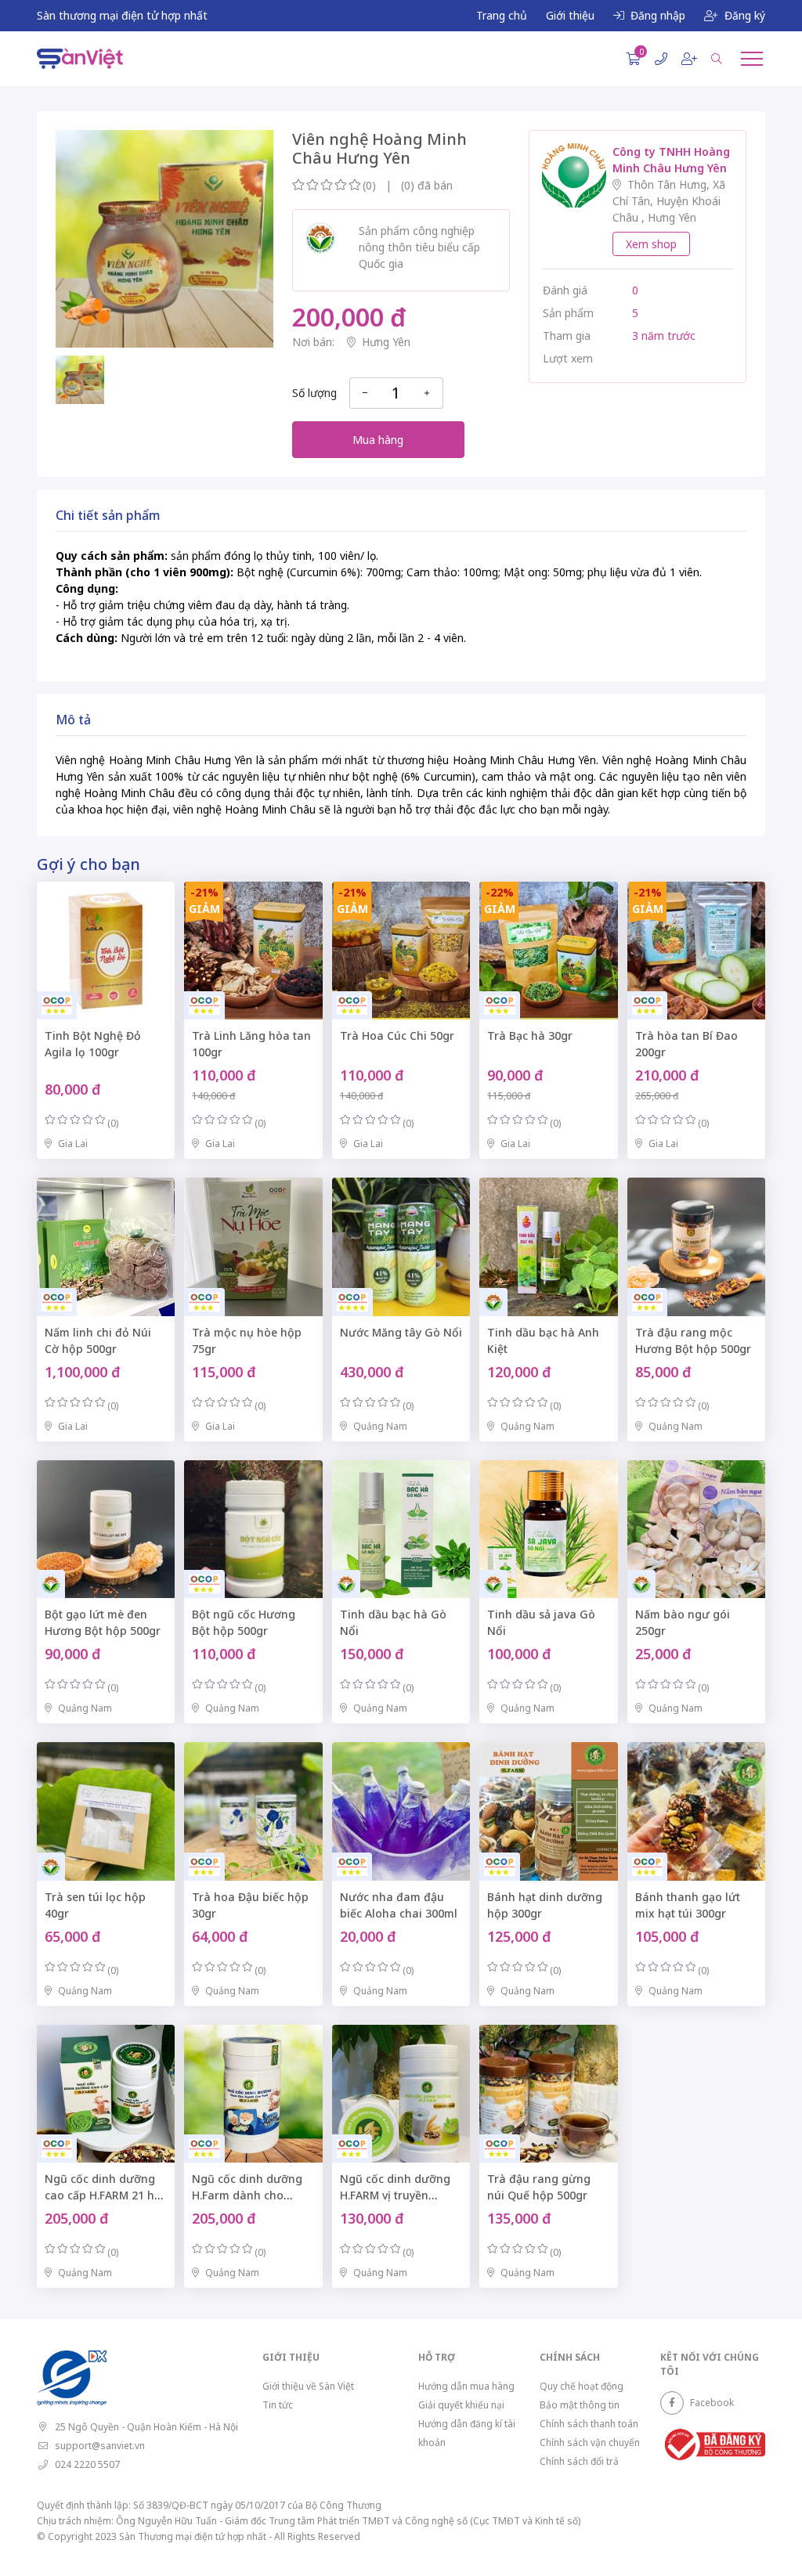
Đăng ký (745, 15)
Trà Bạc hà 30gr (530, 1035)
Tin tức (278, 2405)
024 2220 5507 (87, 2464)
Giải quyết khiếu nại (461, 2405)
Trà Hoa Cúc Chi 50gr (397, 1035)
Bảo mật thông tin (580, 2405)
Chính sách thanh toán (589, 2424)
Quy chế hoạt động (582, 2386)
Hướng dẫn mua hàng (466, 2386)
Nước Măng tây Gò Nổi (401, 1332)
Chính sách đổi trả (579, 2461)
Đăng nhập (658, 15)
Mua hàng (378, 440)
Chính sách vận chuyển (590, 2443)
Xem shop (651, 244)
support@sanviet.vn (100, 2446)
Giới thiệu (570, 15)
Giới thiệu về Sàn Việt (308, 2386)
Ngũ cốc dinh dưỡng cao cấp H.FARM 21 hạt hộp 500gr (105, 2195)
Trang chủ (502, 15)
